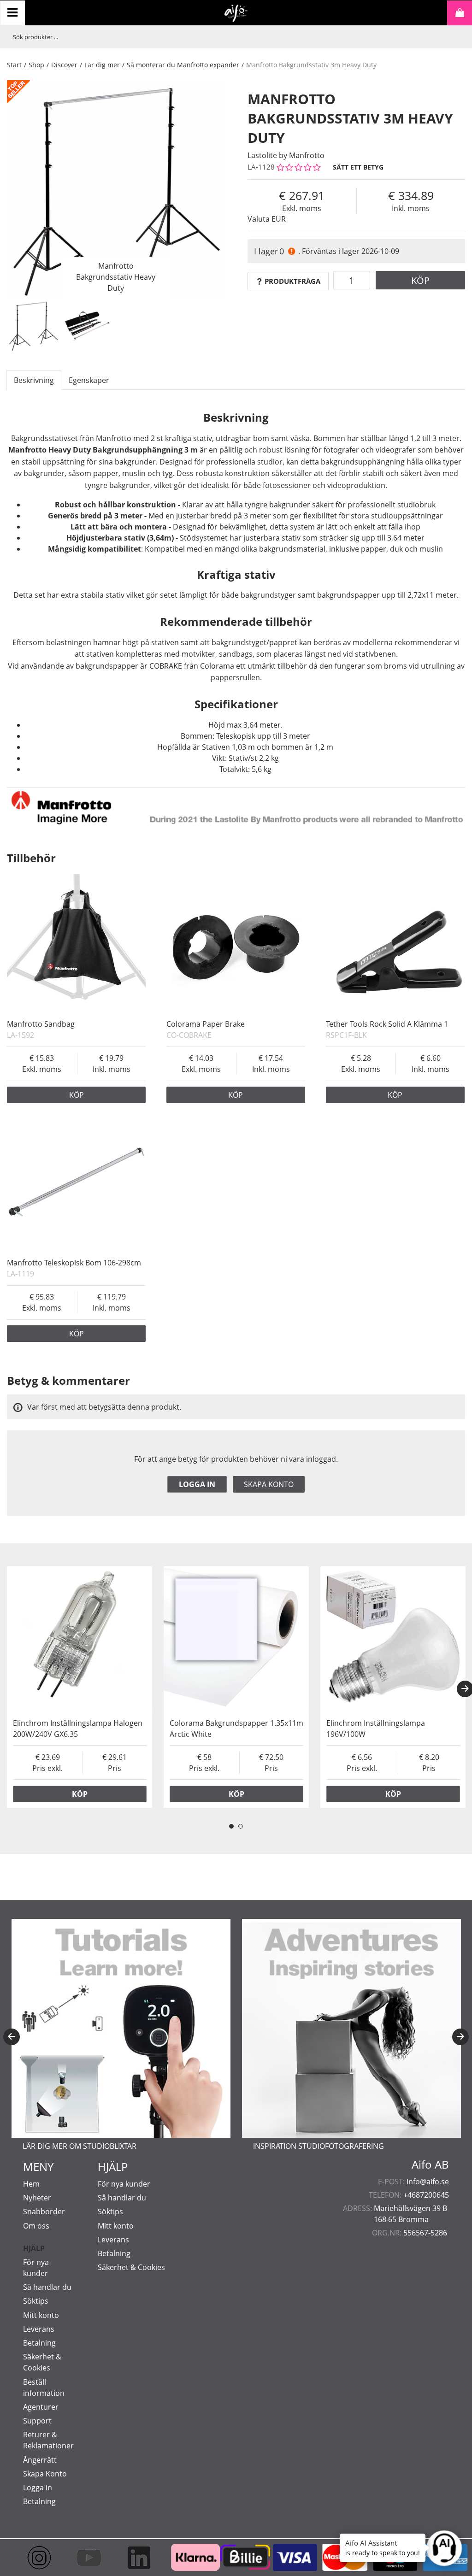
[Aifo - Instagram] (36, 2558)
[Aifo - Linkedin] (136, 2558)
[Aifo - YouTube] (86, 2558)
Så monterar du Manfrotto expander (183, 65)
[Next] (460, 2037)
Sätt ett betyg (358, 167)
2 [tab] (241, 1826)
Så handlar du (47, 2287)
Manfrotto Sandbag (41, 1024)
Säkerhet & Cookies (131, 2267)
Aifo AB (430, 2164)
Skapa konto (269, 1484)
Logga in (197, 1484)
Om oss (36, 2226)
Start (14, 65)
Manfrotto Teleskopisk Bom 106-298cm (74, 1263)
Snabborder (44, 2211)
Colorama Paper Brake (206, 1024)
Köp (420, 280)
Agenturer (41, 2407)
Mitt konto (41, 2315)
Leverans (39, 2329)
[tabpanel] (80, 1687)
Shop (36, 65)
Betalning (39, 2343)
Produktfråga (292, 281)
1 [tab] (231, 1826)
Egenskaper (89, 380)
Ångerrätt (40, 2460)
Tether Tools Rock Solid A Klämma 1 (387, 1024)
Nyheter (37, 2198)
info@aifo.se (428, 2182)
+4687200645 (426, 2195)
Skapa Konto (45, 2474)
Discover (64, 65)
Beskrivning (34, 380)
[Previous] (12, 2037)
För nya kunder (124, 2184)
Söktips (36, 2301)
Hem (31, 2184)
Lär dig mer (102, 65)
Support (37, 2421)
